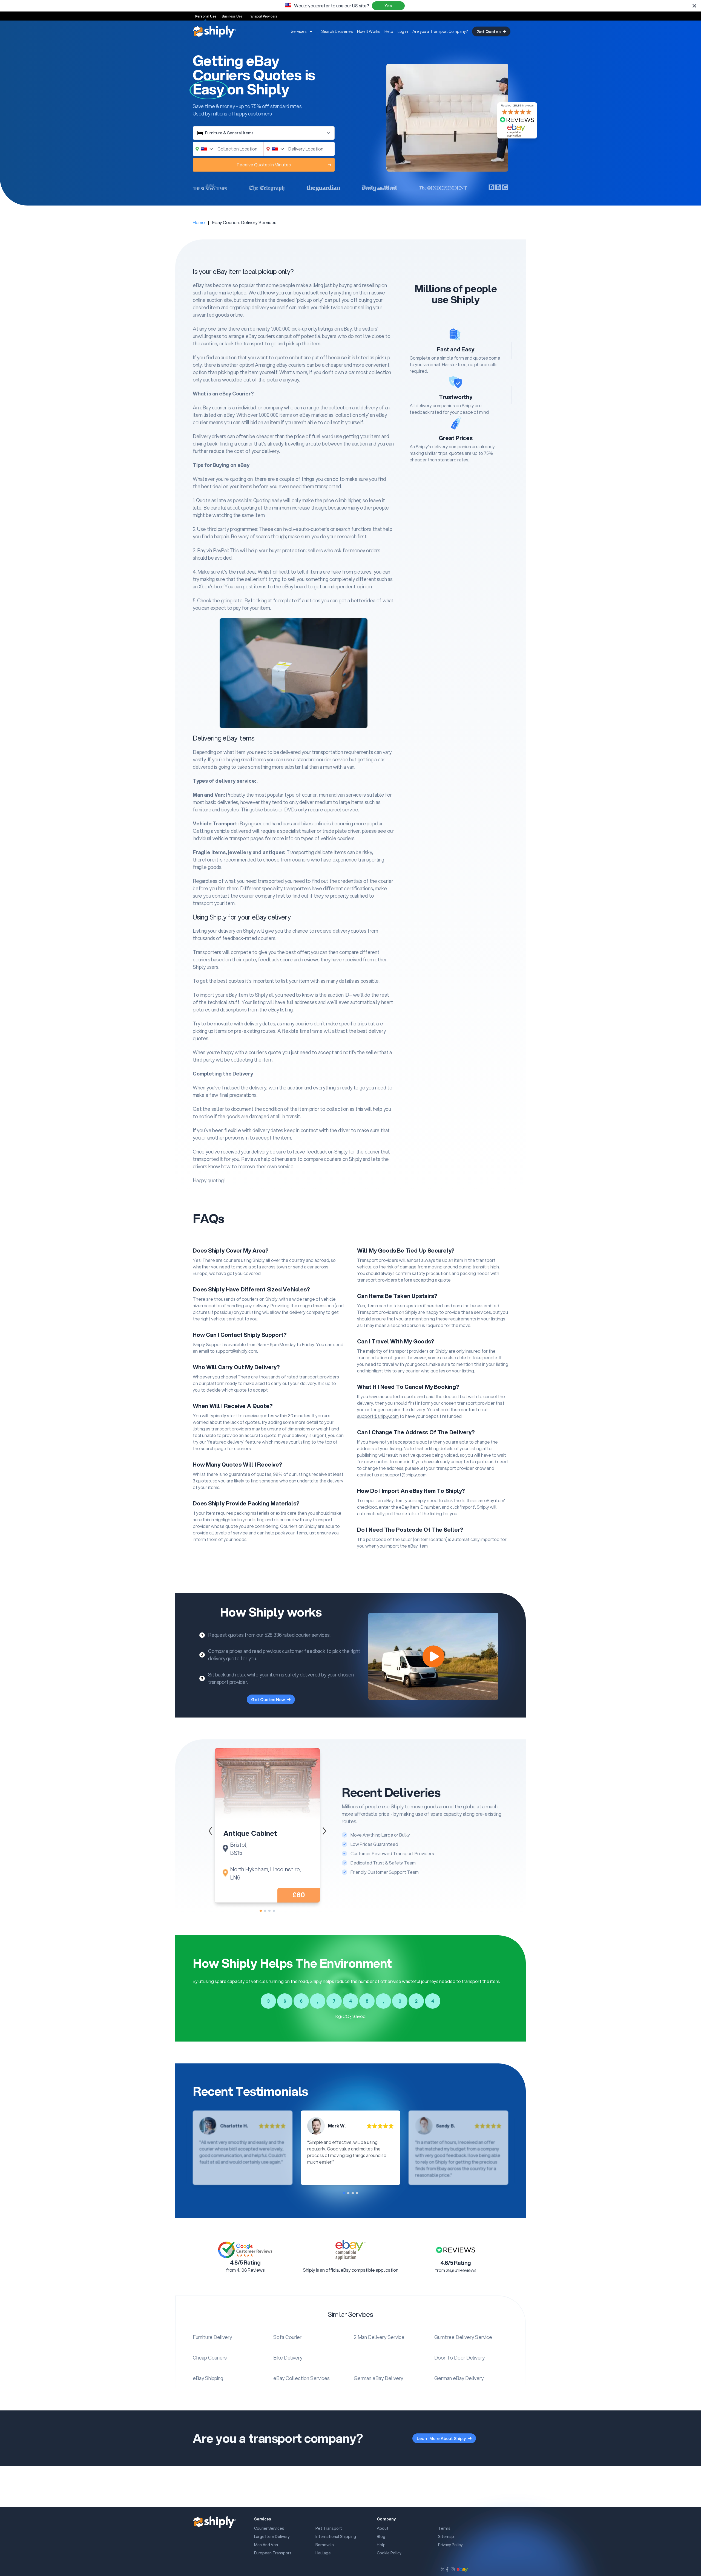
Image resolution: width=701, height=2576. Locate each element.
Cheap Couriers (210, 2358)
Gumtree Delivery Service (463, 2337)
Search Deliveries (337, 31)
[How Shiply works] (433, 1656)
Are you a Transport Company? (440, 31)
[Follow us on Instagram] (453, 2569)
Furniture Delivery (212, 2337)
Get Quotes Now (268, 1699)
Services (299, 31)
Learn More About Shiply (441, 2438)
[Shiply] (215, 31)
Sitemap (446, 2537)
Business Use (232, 16)
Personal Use (206, 16)
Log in (403, 31)
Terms (444, 2528)
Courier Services (269, 2528)
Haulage (323, 2553)
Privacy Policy (450, 2545)
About (383, 2528)
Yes (388, 6)
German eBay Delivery (378, 2378)
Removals (325, 2545)
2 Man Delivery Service (379, 2337)
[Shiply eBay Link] (462, 2569)
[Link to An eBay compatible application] (350, 2250)
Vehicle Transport (215, 823)
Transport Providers (262, 16)
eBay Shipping (208, 2378)
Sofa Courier (287, 2337)
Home (199, 222)
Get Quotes (489, 31)
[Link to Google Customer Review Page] (245, 2250)
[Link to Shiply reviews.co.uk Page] (456, 2250)
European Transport (273, 2553)
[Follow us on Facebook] (447, 2569)
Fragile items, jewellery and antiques (239, 852)
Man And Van (266, 2545)
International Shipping (336, 2537)
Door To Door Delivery (459, 2358)
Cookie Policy (389, 2553)
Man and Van (208, 795)
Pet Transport (329, 2528)
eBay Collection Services (301, 2378)
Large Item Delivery (272, 2537)
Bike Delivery (288, 2358)
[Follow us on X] (443, 2569)
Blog (381, 2537)
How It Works (369, 31)
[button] (324, 1831)
